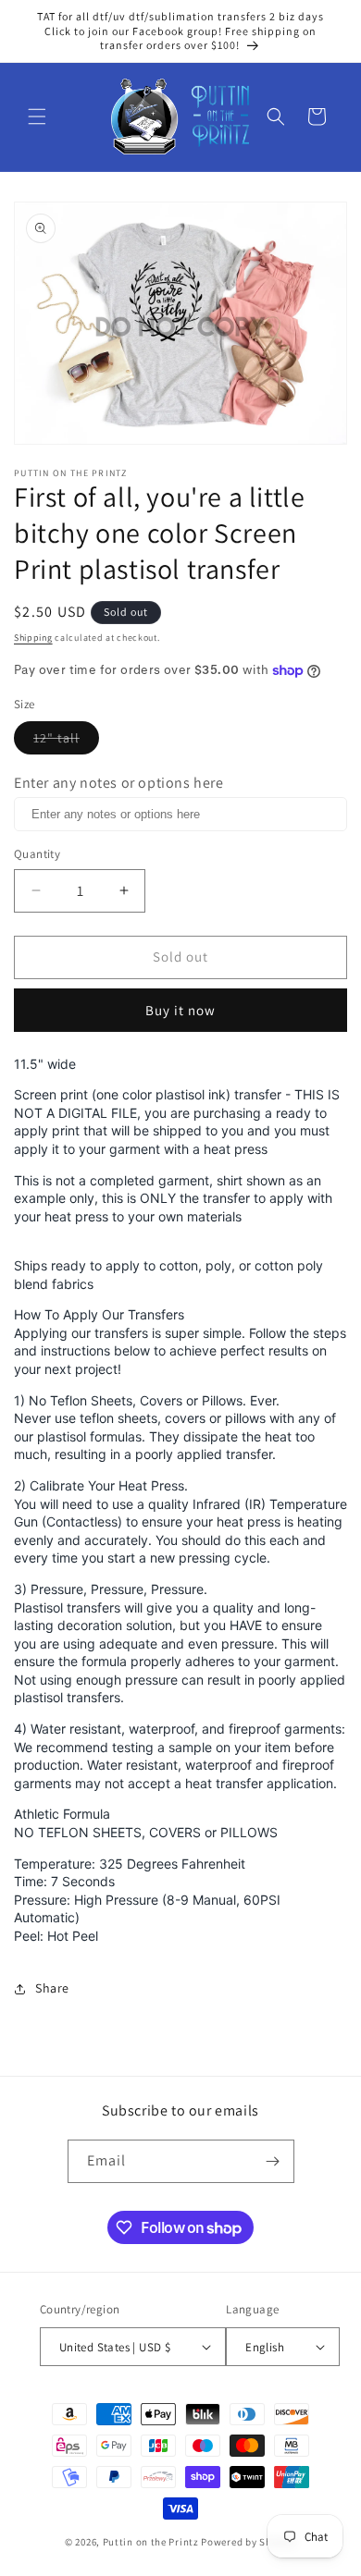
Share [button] (52, 1988)
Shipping (33, 638)
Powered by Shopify (249, 2542)
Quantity (37, 854)
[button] (37, 117)
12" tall (66, 742)
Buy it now (180, 1010)
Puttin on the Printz (151, 2542)
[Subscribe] (273, 2161)
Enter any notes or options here (119, 783)
